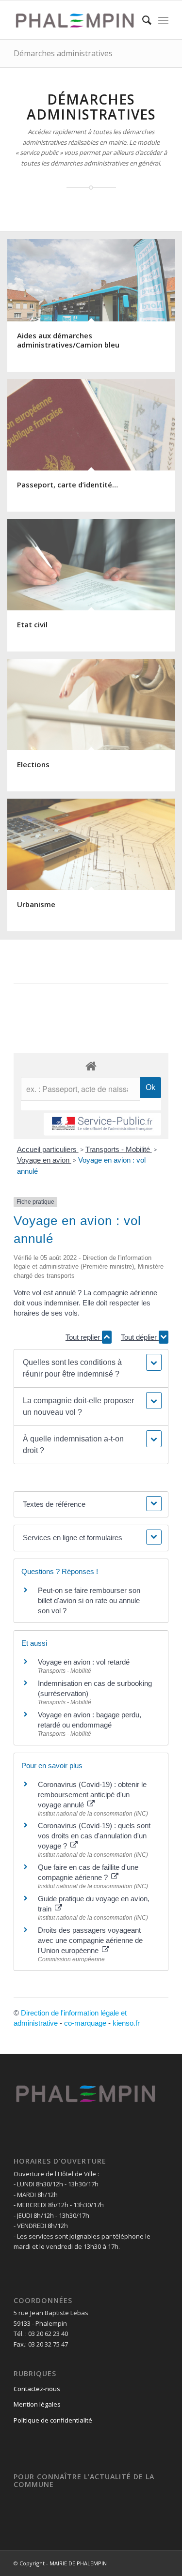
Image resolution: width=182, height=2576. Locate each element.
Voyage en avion (44, 1160)
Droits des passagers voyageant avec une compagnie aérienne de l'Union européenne (90, 1940)
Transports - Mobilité (119, 1149)
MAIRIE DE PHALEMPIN (78, 2563)
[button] (91, 1368)
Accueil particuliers (48, 1149)
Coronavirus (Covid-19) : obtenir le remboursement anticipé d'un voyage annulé (92, 1795)
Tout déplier (140, 1337)
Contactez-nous (37, 2389)
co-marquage (85, 2023)
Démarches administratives (63, 53)
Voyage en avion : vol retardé (84, 1662)
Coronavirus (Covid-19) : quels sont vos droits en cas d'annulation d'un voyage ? (94, 1836)
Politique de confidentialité (53, 2420)
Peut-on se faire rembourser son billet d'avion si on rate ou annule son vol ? (89, 1600)
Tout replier (84, 1337)
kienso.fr (126, 2023)
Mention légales (37, 2404)
